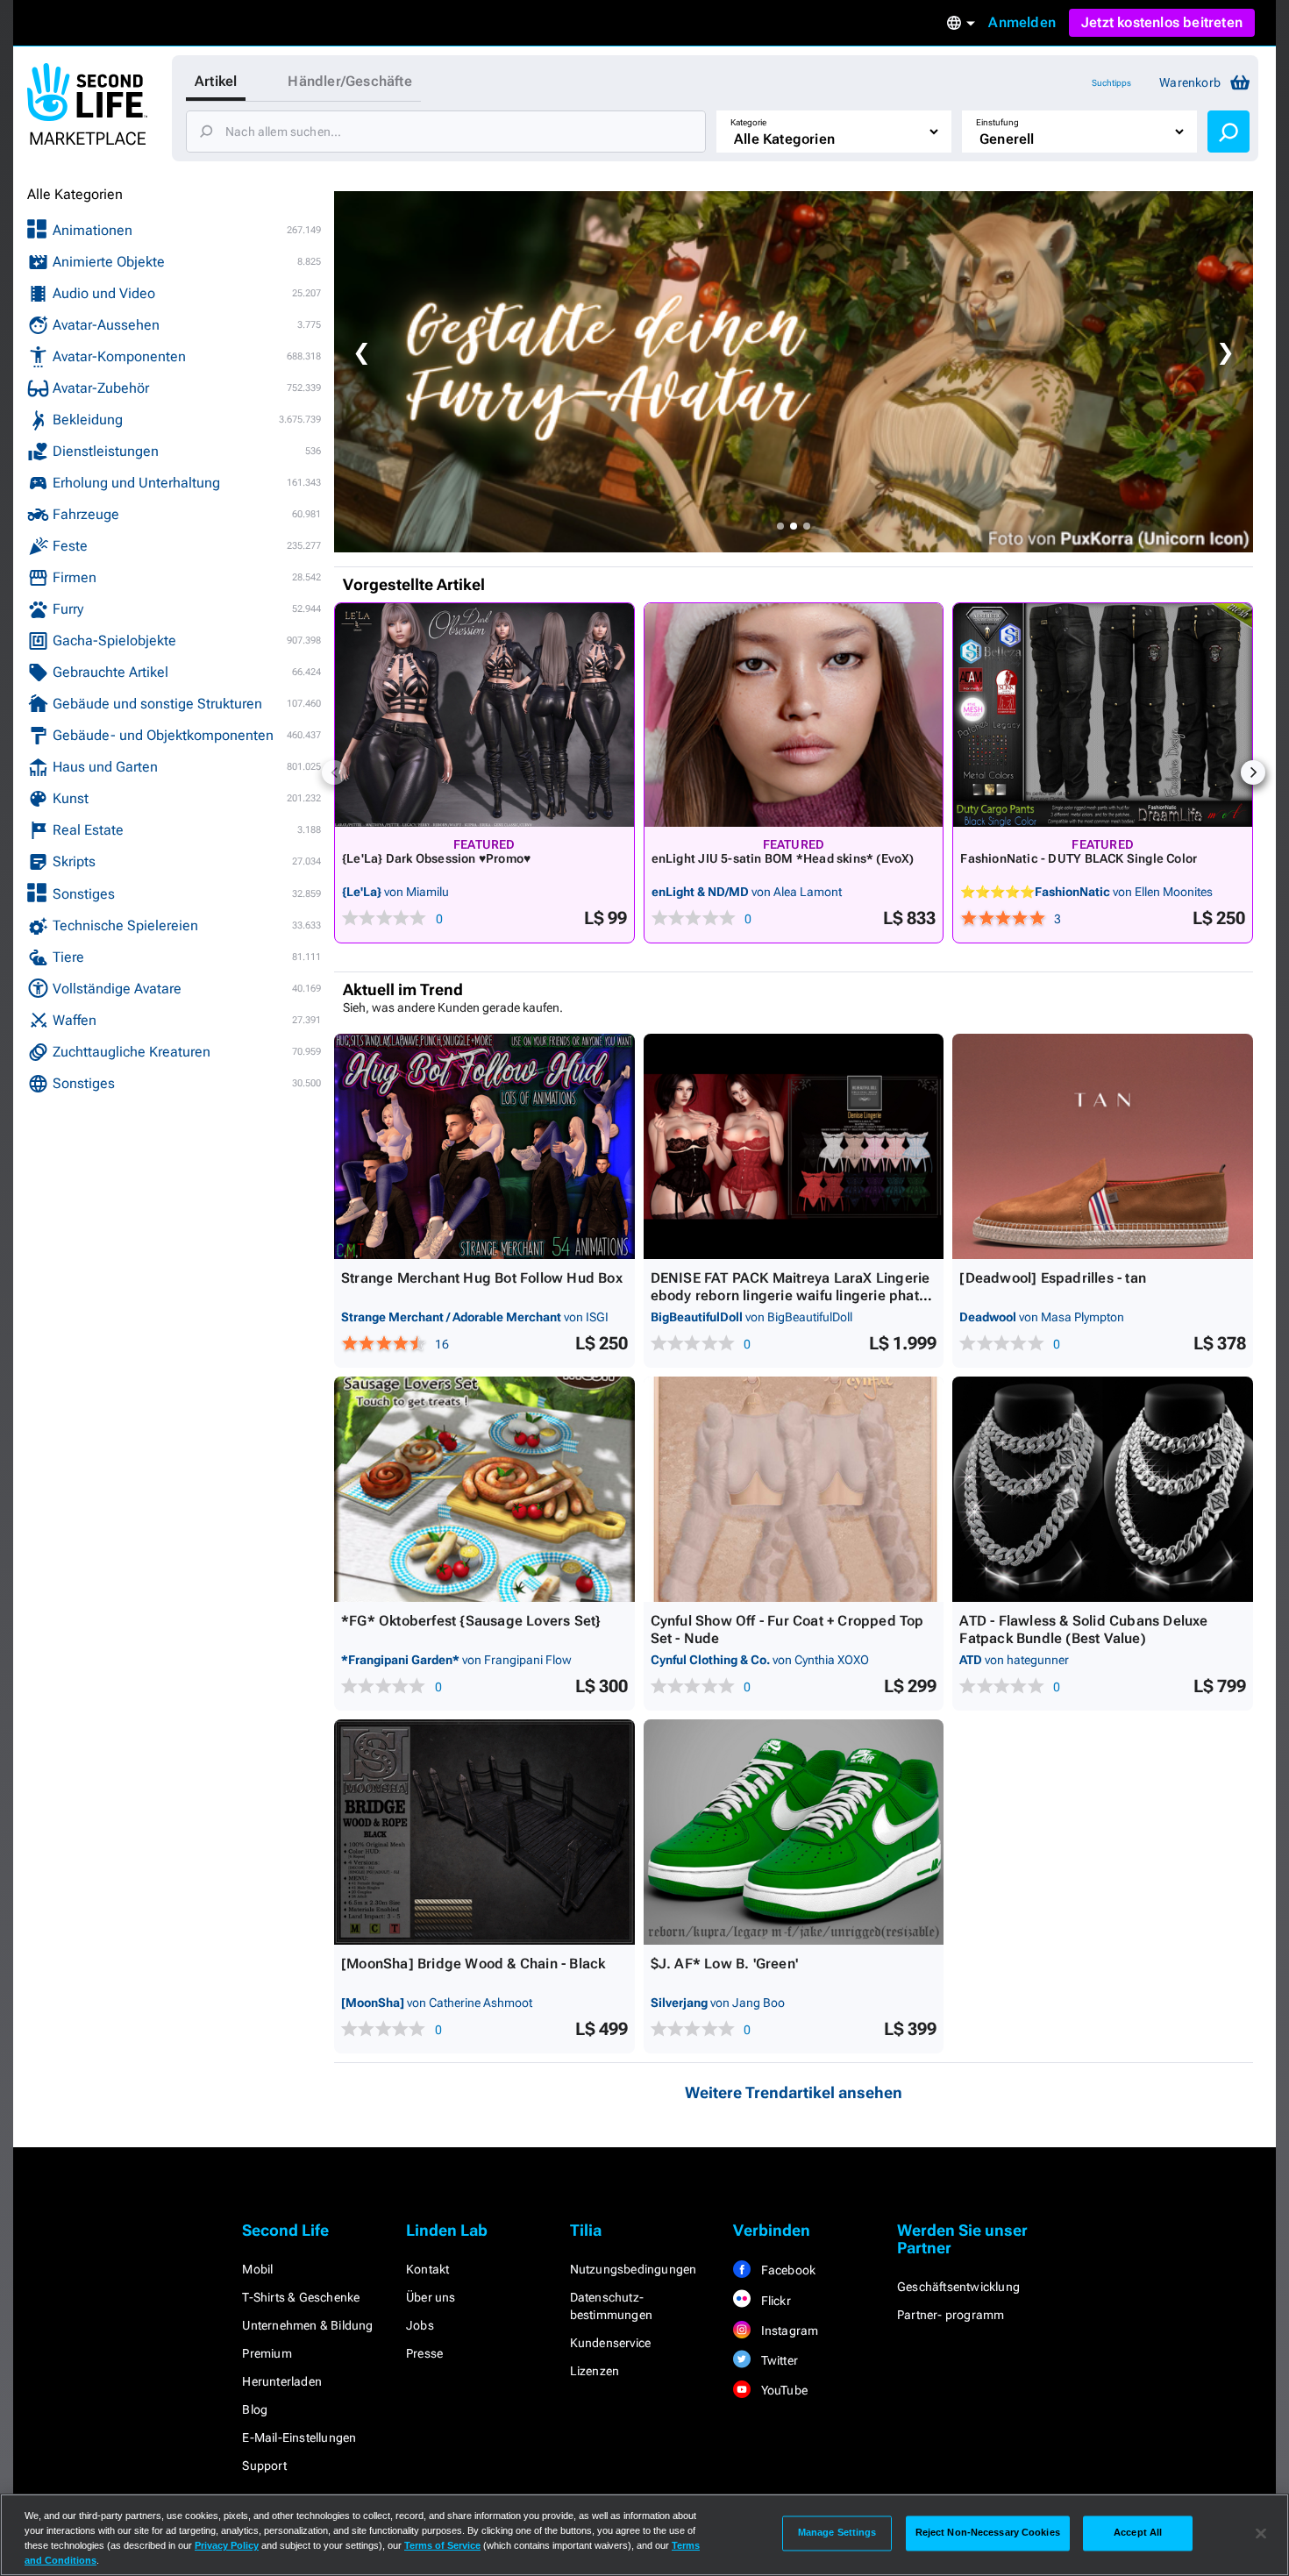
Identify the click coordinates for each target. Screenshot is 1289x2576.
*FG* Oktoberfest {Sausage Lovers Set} (471, 1621)
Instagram (788, 2330)
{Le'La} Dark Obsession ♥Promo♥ (436, 858)
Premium (267, 2353)
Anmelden (1022, 22)
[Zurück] (334, 772)
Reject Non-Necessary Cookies (988, 2533)
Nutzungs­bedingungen (634, 2269)
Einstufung (997, 122)
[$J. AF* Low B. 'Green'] (794, 1832)
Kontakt (427, 2269)
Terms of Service (442, 2545)
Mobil (257, 2269)
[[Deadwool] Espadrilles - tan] (1103, 1146)
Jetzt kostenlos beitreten (1162, 22)
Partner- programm (951, 2315)
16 (442, 1344)
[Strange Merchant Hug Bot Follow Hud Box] (484, 1146)
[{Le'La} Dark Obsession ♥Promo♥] (484, 715)
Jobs (420, 2325)
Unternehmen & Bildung (307, 2325)
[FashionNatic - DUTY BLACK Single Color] (1103, 715)
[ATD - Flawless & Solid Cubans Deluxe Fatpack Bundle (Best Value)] (1103, 1489)
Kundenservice (611, 2343)
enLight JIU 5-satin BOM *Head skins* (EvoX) (783, 858)
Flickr (774, 2301)
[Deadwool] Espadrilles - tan (1053, 1278)
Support (264, 2466)
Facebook (787, 2270)
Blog (255, 2409)
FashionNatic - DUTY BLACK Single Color (1079, 858)
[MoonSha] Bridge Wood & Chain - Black (473, 1964)
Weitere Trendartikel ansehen (794, 2092)
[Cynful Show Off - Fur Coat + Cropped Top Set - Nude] (794, 1489)
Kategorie (748, 122)
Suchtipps (1111, 83)
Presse (424, 2353)
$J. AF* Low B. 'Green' (724, 1964)
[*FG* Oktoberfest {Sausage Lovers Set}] (484, 1489)
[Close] (1261, 2533)
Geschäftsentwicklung (958, 2287)
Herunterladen (282, 2381)
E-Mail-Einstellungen (299, 2437)
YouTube (783, 2390)
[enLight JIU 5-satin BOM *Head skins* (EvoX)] (794, 715)
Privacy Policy (227, 2545)
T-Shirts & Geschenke (301, 2297)
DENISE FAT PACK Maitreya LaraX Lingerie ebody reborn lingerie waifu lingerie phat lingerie (790, 1295)
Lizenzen (595, 2371)
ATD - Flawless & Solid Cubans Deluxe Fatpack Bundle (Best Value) (1083, 1630)
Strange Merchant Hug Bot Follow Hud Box (482, 1278)
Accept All (1138, 2533)
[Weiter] (1253, 772)
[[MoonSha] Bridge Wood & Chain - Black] (484, 1832)
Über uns (431, 2297)
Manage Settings (837, 2533)
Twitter (778, 2360)
